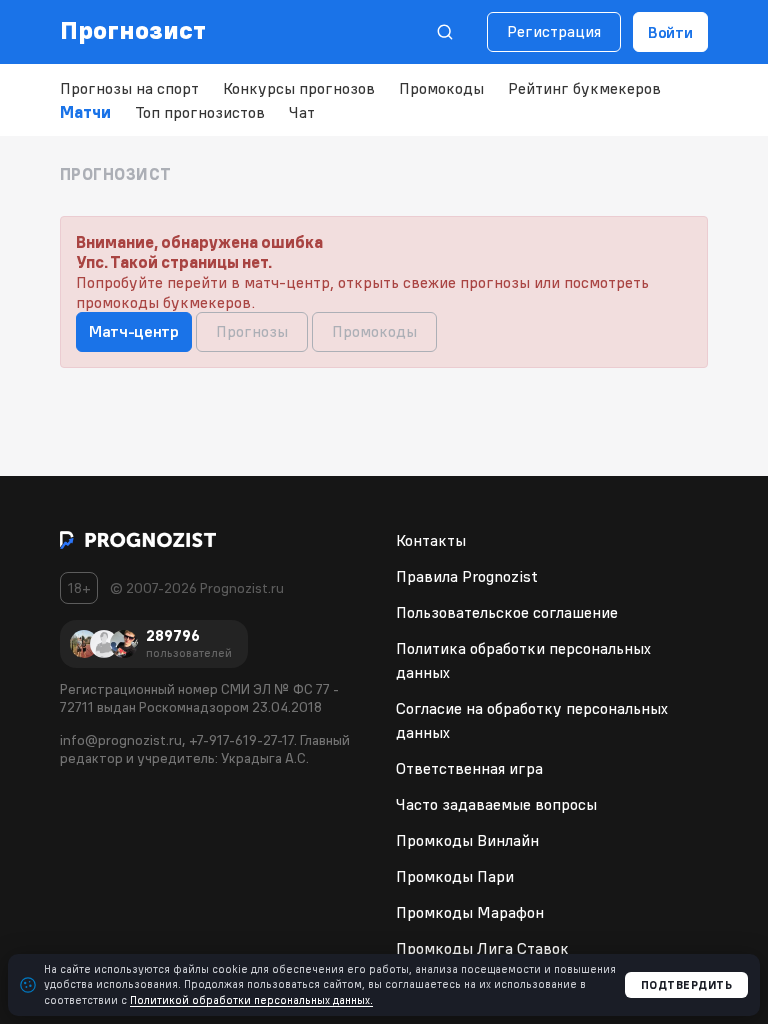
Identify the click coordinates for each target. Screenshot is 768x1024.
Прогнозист (133, 30)
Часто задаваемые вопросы (496, 804)
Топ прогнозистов (200, 112)
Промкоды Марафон (470, 912)
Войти (670, 32)
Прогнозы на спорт (129, 88)
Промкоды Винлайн (467, 840)
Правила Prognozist (467, 576)
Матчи (85, 112)
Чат (302, 112)
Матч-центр (134, 331)
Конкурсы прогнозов (299, 88)
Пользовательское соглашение (507, 612)
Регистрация (554, 31)
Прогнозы (252, 331)
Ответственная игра (469, 768)
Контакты (431, 540)
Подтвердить (687, 985)
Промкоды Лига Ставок (482, 948)
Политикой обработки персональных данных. (251, 1000)
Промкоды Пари (455, 876)
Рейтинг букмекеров (584, 88)
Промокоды (441, 88)
